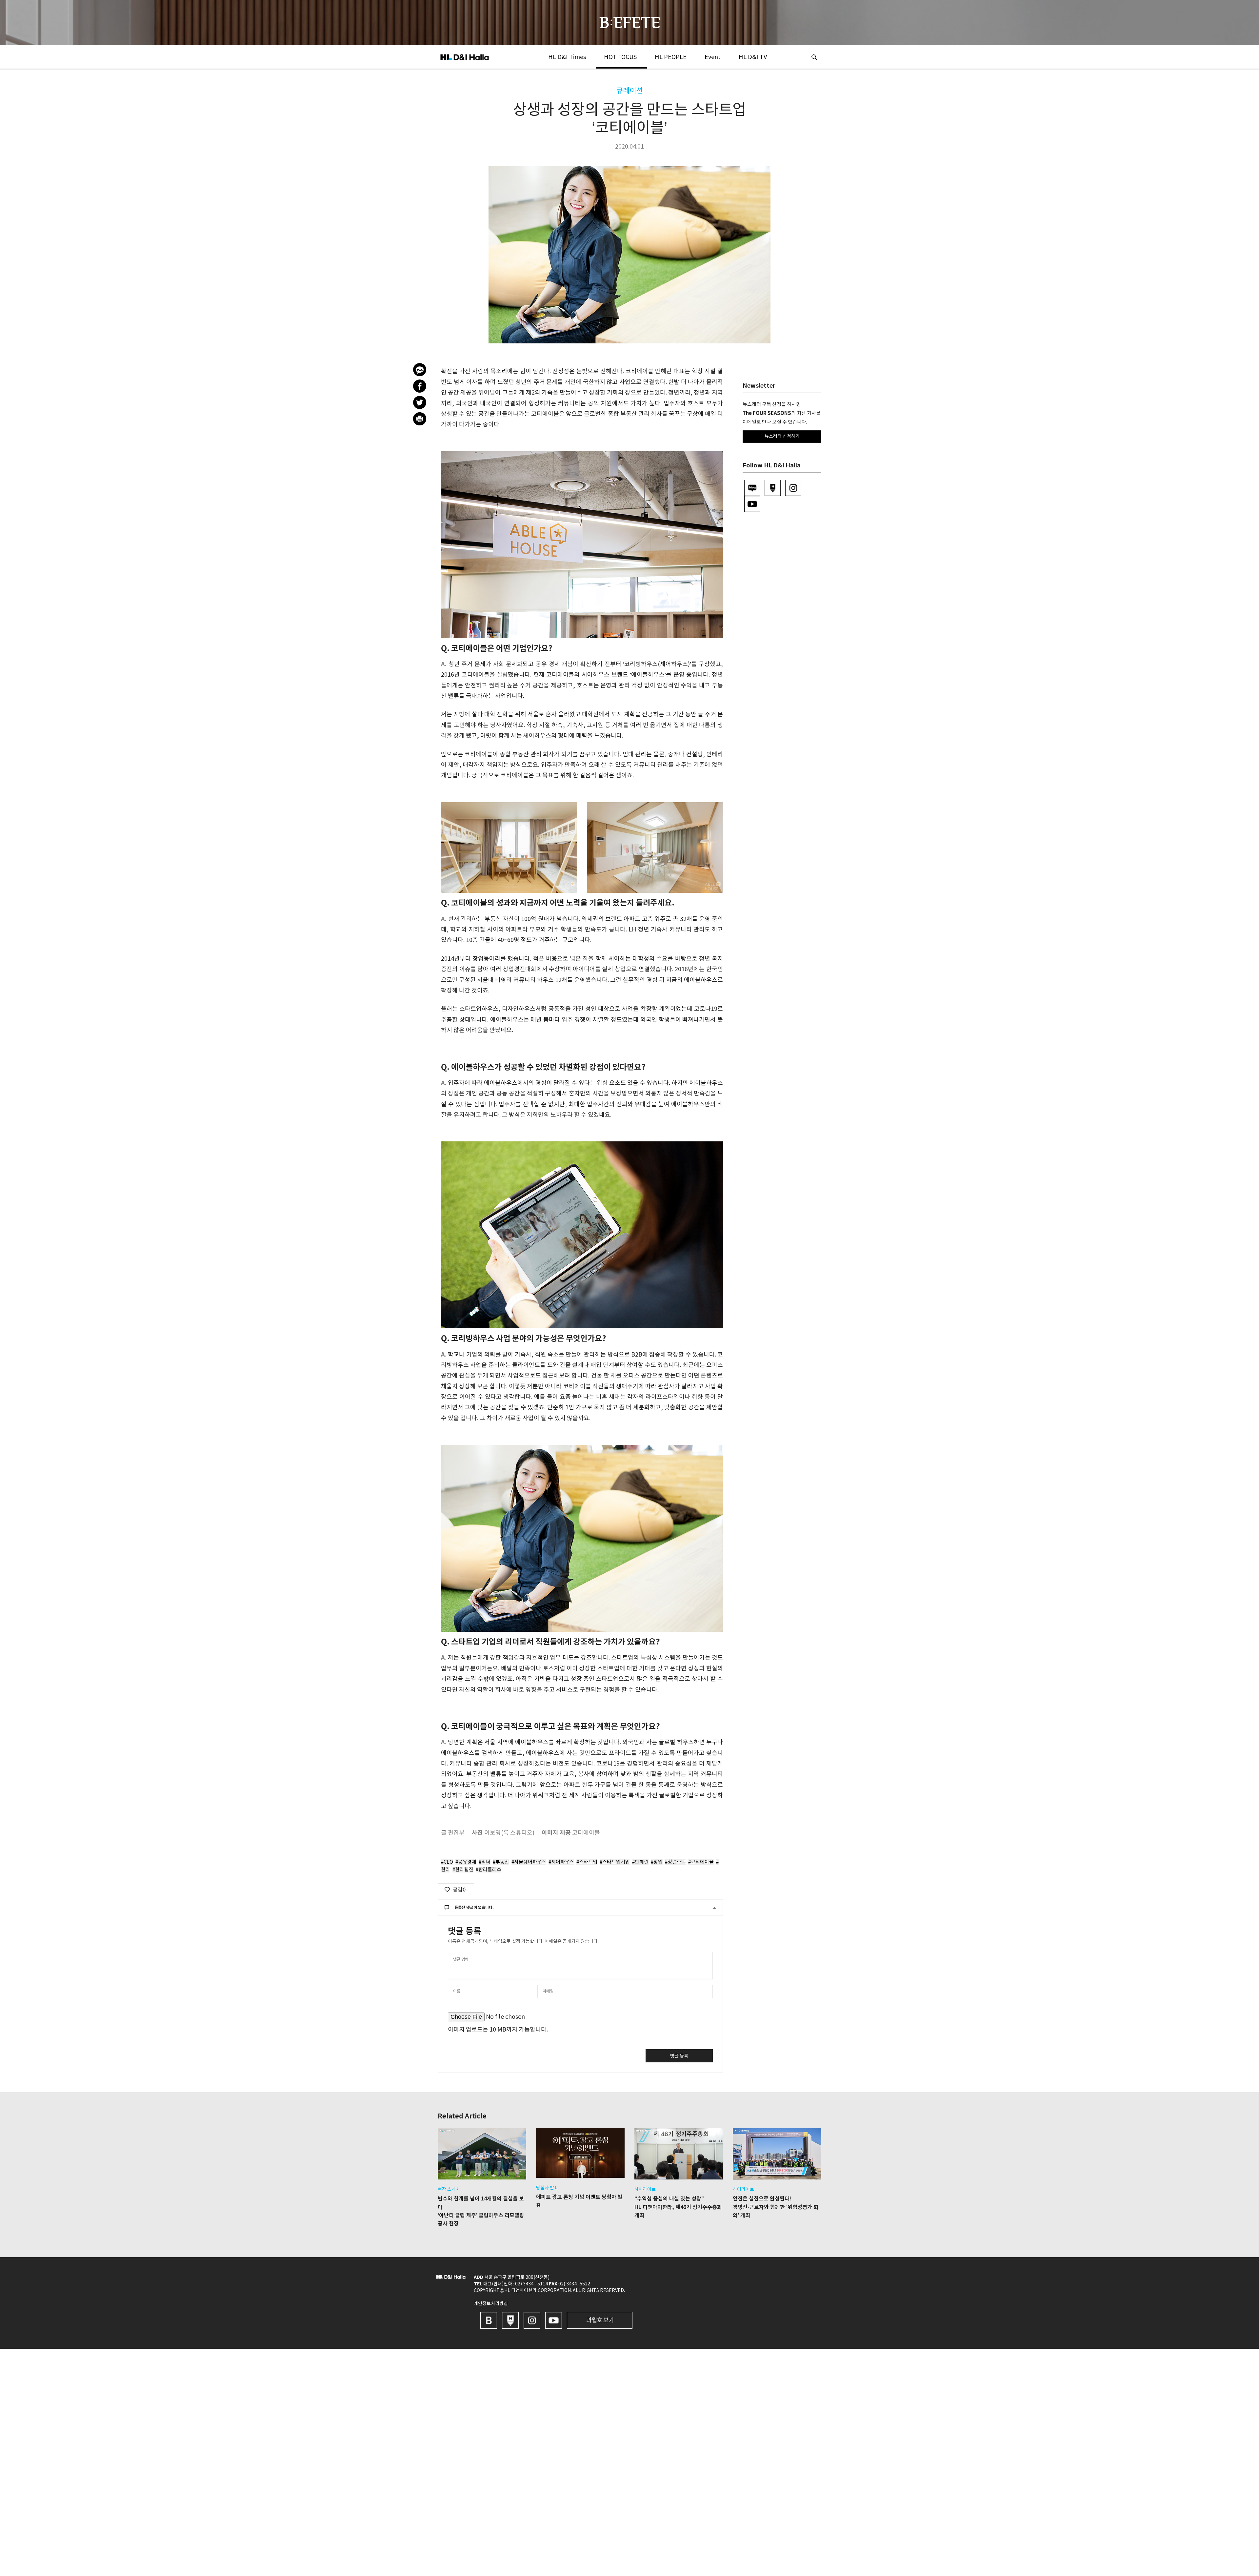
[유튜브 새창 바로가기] (554, 2320)
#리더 (485, 1862)
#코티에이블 (701, 1862)
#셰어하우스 (561, 1862)
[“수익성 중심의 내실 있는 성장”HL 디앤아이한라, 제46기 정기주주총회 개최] (679, 2154)
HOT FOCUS (620, 57)
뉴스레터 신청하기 (782, 437)
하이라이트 (645, 2190)
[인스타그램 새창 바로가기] (532, 2320)
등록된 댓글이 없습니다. (474, 1908)
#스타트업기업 (615, 1862)
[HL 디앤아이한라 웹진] (630, 22)
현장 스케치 (449, 2190)
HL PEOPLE (671, 57)
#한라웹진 (463, 1870)
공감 (459, 1890)
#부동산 (501, 1862)
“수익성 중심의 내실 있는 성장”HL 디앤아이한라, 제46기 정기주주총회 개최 (678, 2207)
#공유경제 (466, 1862)
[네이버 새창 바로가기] (510, 2320)
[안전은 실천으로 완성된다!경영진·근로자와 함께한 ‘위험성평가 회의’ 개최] (777, 2154)
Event (713, 57)
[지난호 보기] (600, 2320)
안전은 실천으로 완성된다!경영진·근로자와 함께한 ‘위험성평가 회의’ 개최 (776, 2207)
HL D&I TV (753, 57)
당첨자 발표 (547, 2188)
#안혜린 (640, 1862)
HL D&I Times (567, 57)
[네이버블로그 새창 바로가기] (489, 2320)
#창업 (657, 1862)
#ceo (447, 1862)
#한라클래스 (489, 1870)
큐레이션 (629, 91)
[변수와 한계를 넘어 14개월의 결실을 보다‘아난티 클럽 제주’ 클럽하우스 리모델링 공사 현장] (482, 2154)
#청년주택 (675, 1862)
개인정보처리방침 (491, 2304)
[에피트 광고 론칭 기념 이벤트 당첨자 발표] (580, 2153)
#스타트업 (587, 1862)
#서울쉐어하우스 (529, 1862)
